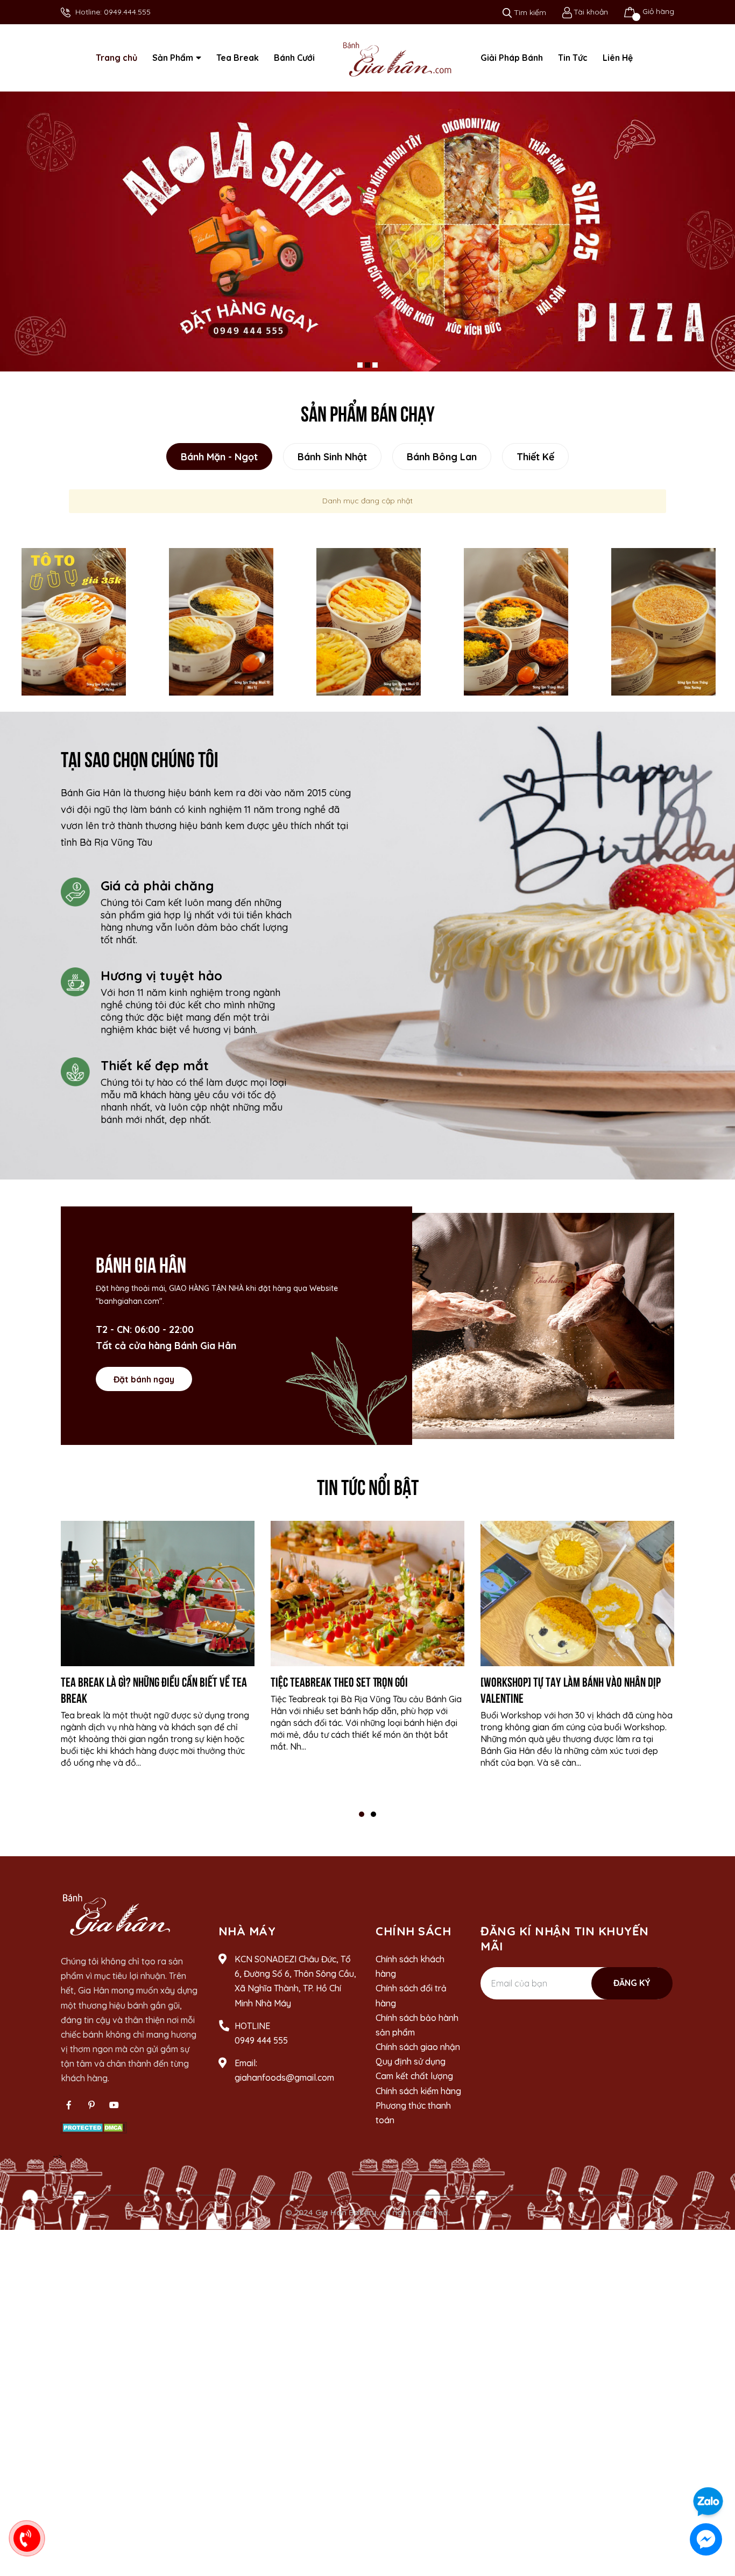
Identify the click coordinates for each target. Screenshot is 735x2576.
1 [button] (362, 1821)
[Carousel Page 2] (367, 372)
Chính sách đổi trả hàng (411, 2003)
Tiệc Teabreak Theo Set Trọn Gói (339, 1688)
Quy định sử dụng (411, 2069)
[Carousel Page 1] (360, 372)
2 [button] (373, 1821)
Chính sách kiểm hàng (418, 2098)
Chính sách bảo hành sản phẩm (417, 2032)
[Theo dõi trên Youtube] (114, 2112)
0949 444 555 (261, 2047)
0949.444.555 (127, 12)
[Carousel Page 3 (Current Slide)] (375, 372)
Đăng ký (632, 1990)
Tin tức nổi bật (368, 1493)
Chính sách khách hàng (410, 1973)
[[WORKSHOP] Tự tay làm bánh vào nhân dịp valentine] (577, 1601)
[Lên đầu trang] (716, 2471)
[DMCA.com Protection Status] (94, 2134)
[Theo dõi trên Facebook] (69, 2112)
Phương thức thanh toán (413, 2120)
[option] (74, 629)
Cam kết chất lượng (414, 2083)
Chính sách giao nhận (418, 2054)
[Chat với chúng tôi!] (706, 2539)
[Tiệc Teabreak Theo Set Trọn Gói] (367, 1601)
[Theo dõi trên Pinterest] (91, 2112)
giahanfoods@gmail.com (284, 2085)
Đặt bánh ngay (144, 1386)
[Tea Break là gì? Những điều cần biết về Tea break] (158, 1601)
